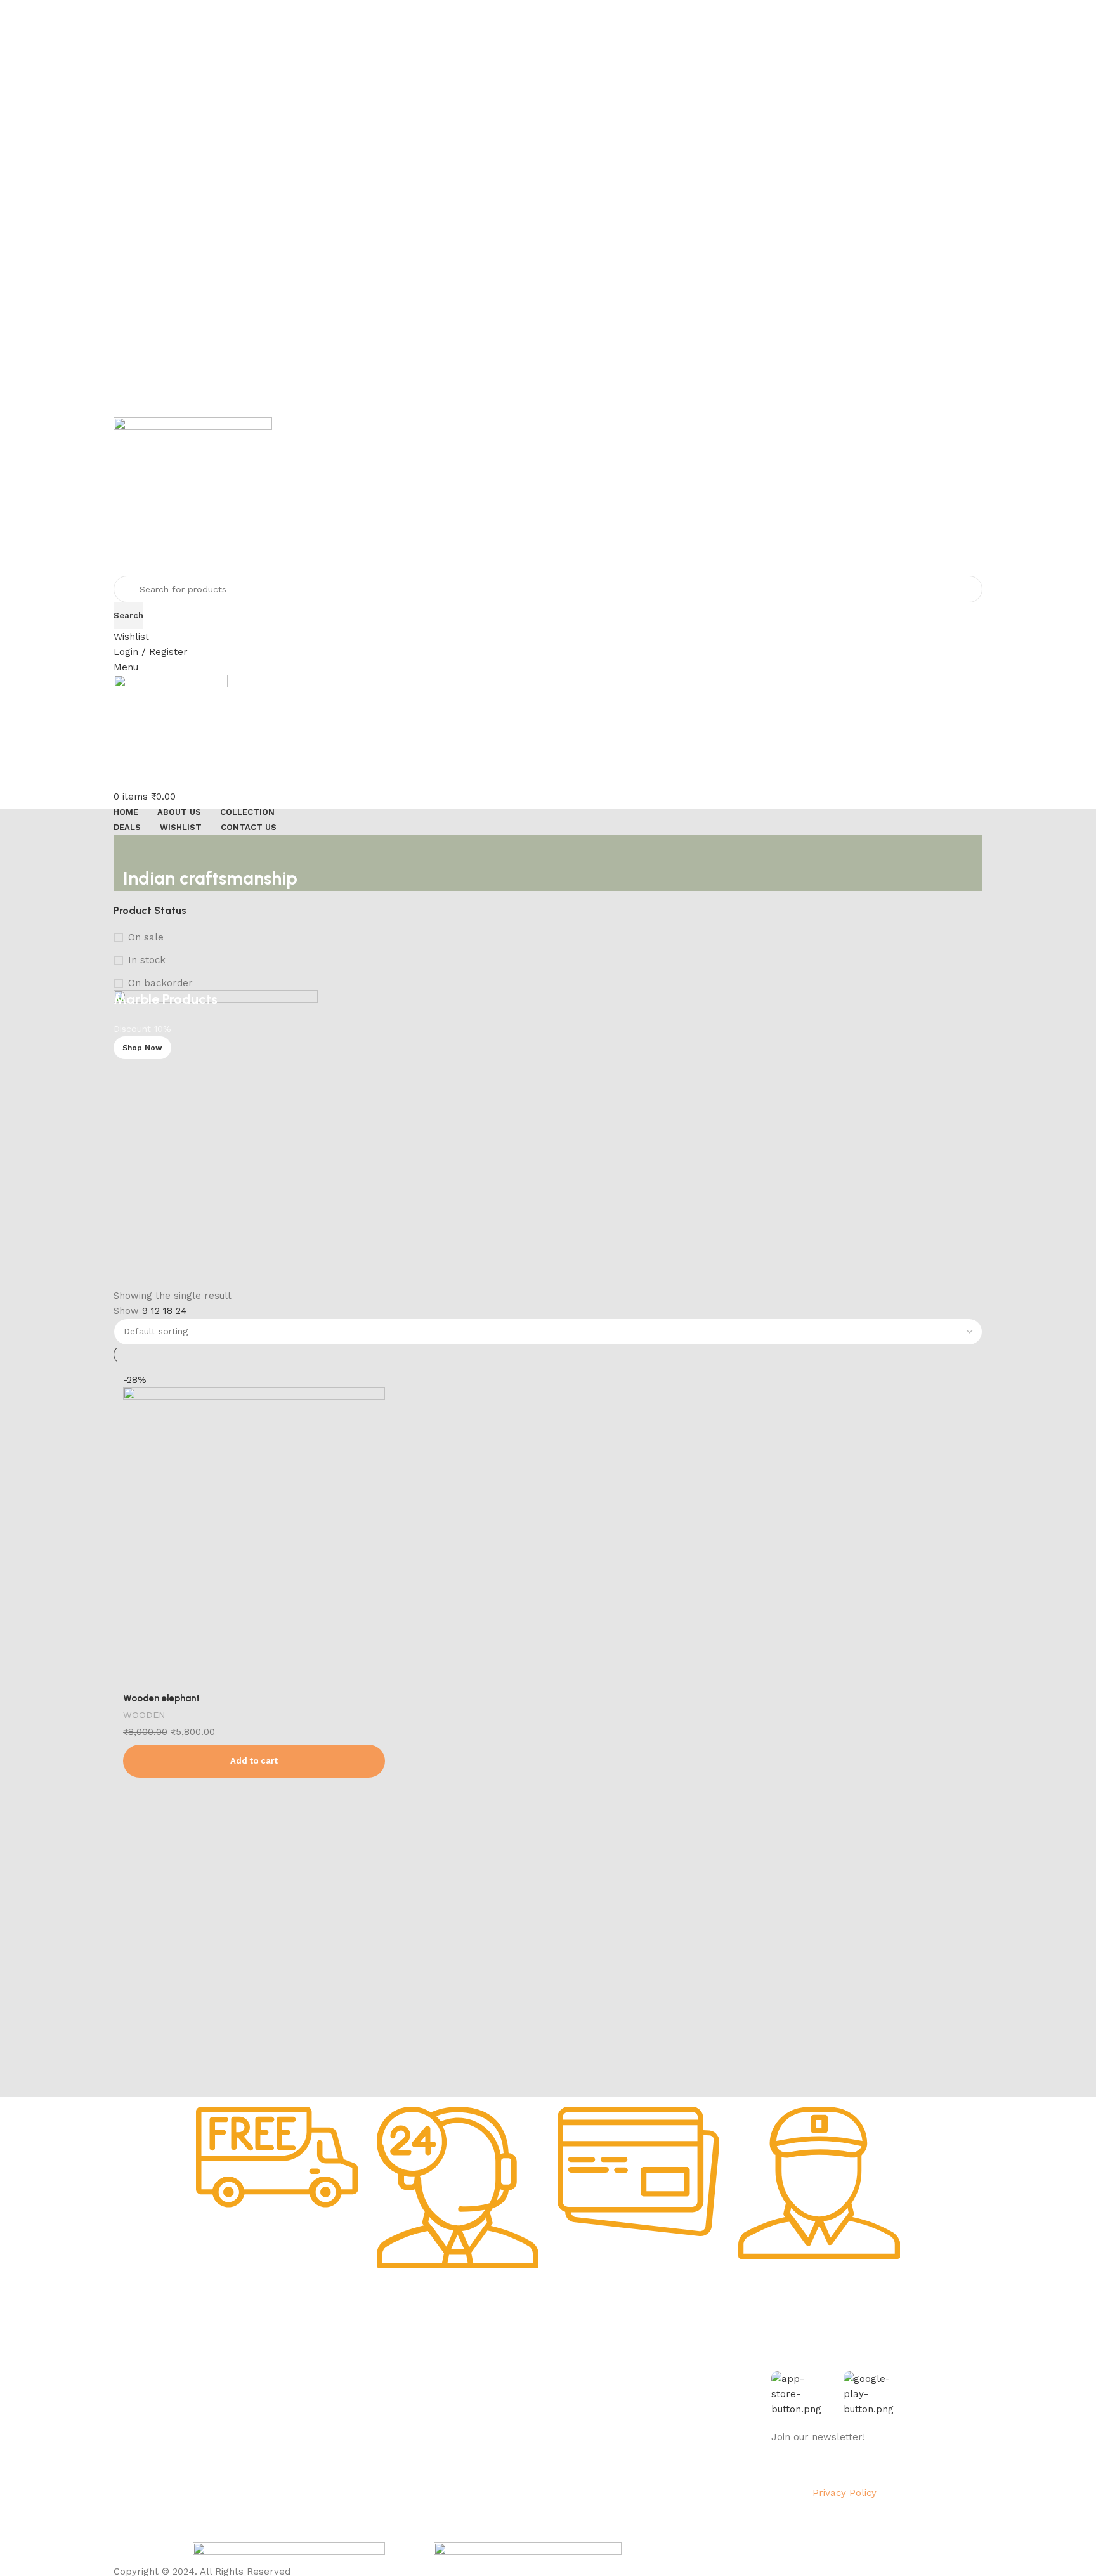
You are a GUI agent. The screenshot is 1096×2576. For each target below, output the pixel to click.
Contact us (650, 2472)
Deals (494, 2385)
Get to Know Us (233, 2341)
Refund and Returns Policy (250, 2428)
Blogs (494, 2450)
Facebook (648, 2364)
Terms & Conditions (234, 2450)
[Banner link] (548, 1139)
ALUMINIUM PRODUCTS (388, 2428)
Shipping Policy (225, 2407)
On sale (146, 937)
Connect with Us (670, 2341)
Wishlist (498, 2407)
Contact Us (217, 2472)
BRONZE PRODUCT (378, 2450)
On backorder (160, 983)
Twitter (642, 2407)
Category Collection (392, 2341)
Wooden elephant (161, 1698)
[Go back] (139, 850)
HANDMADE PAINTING (385, 2364)
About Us (212, 2364)
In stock (147, 960)
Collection (504, 2364)
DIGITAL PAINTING (377, 2407)
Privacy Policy (222, 2385)
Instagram (648, 2385)
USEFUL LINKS (515, 2341)
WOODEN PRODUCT (380, 2472)
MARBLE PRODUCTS (381, 2385)
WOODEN (144, 1715)
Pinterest (646, 2450)
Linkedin (644, 2428)
